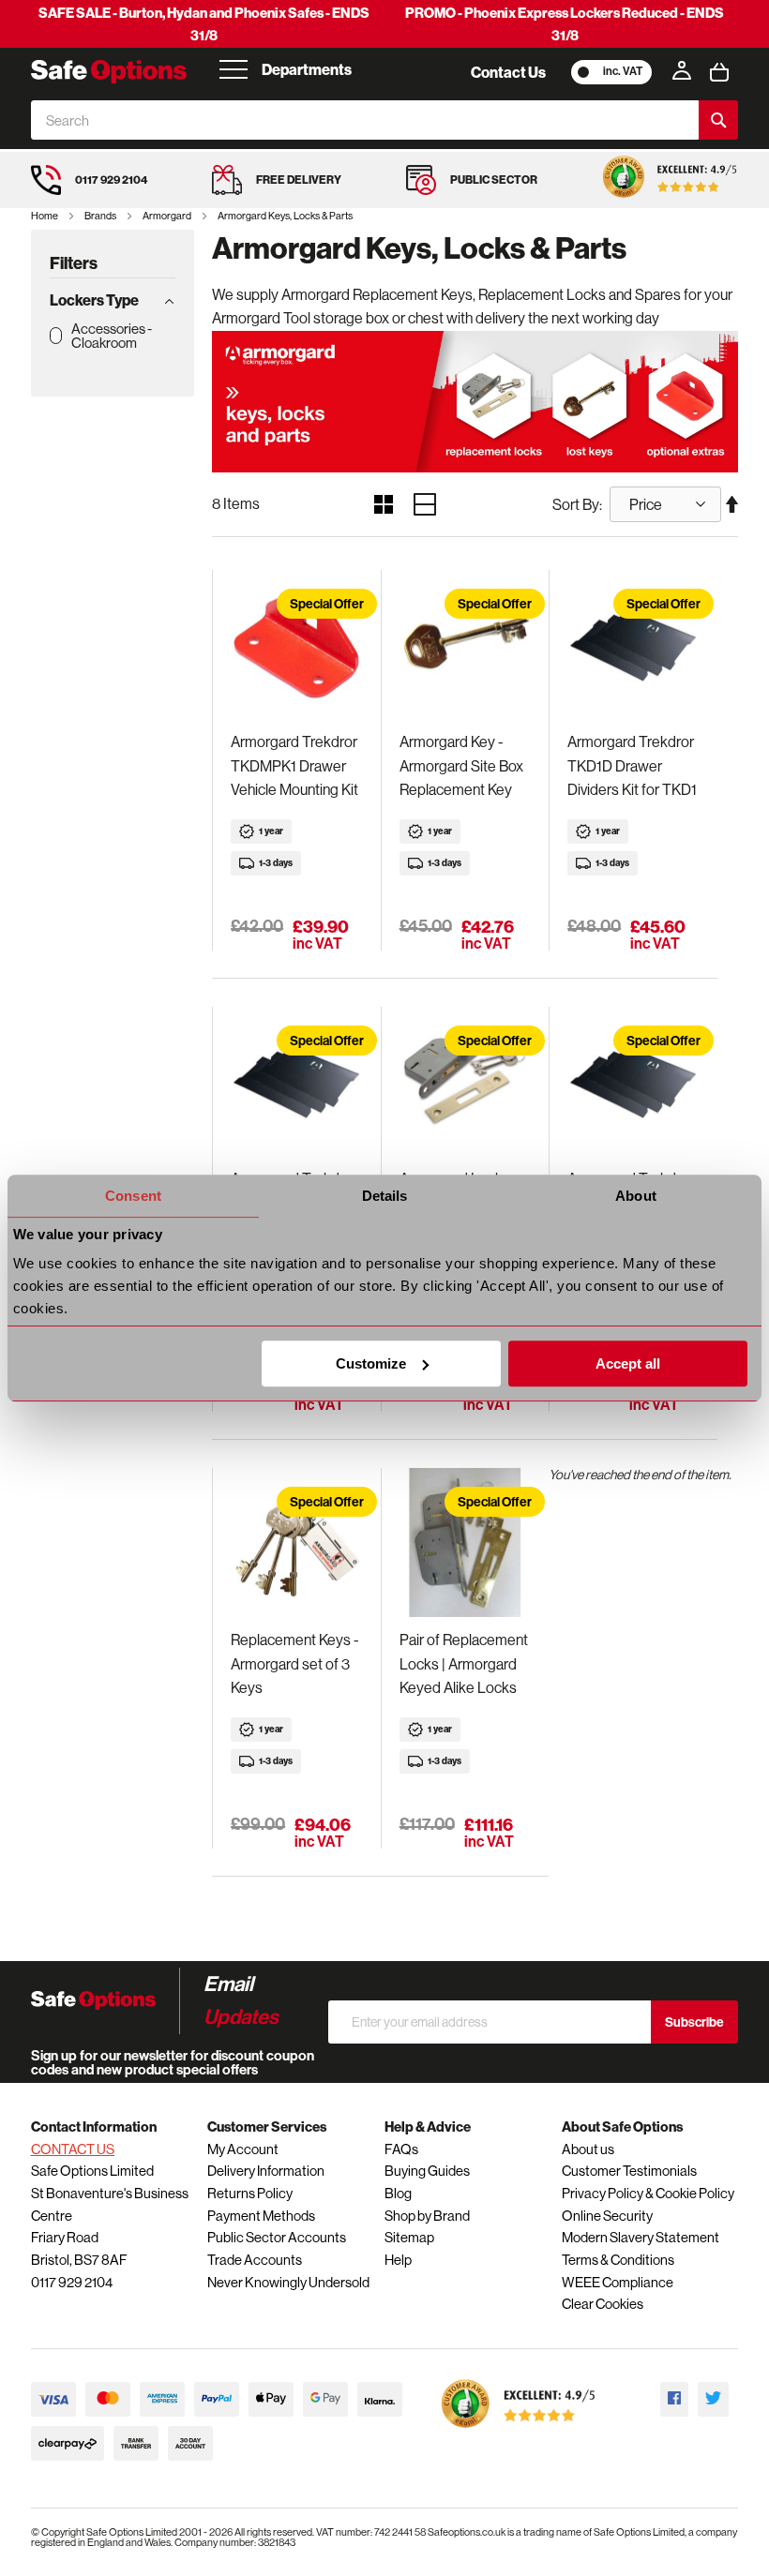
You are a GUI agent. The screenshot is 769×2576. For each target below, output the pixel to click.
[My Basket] (719, 72)
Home (45, 216)
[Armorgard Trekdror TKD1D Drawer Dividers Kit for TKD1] (633, 645)
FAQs (401, 2149)
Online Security (607, 2216)
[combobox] (365, 120)
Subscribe (694, 2022)
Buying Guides (427, 2171)
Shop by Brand (427, 2216)
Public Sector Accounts (277, 2237)
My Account (243, 2149)
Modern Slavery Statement (641, 2237)
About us (588, 2149)
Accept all (628, 1363)
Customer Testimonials (629, 2171)
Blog (398, 2193)
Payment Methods (261, 2216)
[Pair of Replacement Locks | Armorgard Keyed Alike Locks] (465, 1543)
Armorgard (168, 216)
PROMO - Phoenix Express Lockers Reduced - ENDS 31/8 (565, 24)
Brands (101, 216)
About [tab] (636, 1196)
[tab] (113, 300)
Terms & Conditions (618, 2260)
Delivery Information (266, 2171)
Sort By (576, 504)
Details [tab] (385, 1196)
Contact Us (508, 72)
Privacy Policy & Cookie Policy (648, 2193)
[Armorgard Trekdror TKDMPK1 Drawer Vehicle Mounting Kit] (296, 645)
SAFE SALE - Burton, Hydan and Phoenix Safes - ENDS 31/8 (204, 24)
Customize (371, 1363)
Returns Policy (250, 2193)
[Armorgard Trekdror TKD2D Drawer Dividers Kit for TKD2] (296, 1082)
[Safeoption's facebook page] (674, 2399)
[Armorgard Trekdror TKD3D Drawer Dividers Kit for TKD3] (633, 1082)
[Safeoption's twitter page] (713, 2399)
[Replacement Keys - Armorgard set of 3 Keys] (296, 1543)
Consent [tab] (133, 1196)
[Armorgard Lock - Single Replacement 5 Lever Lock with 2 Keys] (465, 1082)
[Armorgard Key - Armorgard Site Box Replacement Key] (465, 645)
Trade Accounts (255, 2260)
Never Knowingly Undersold (288, 2282)
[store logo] (109, 72)
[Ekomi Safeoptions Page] (519, 2432)
